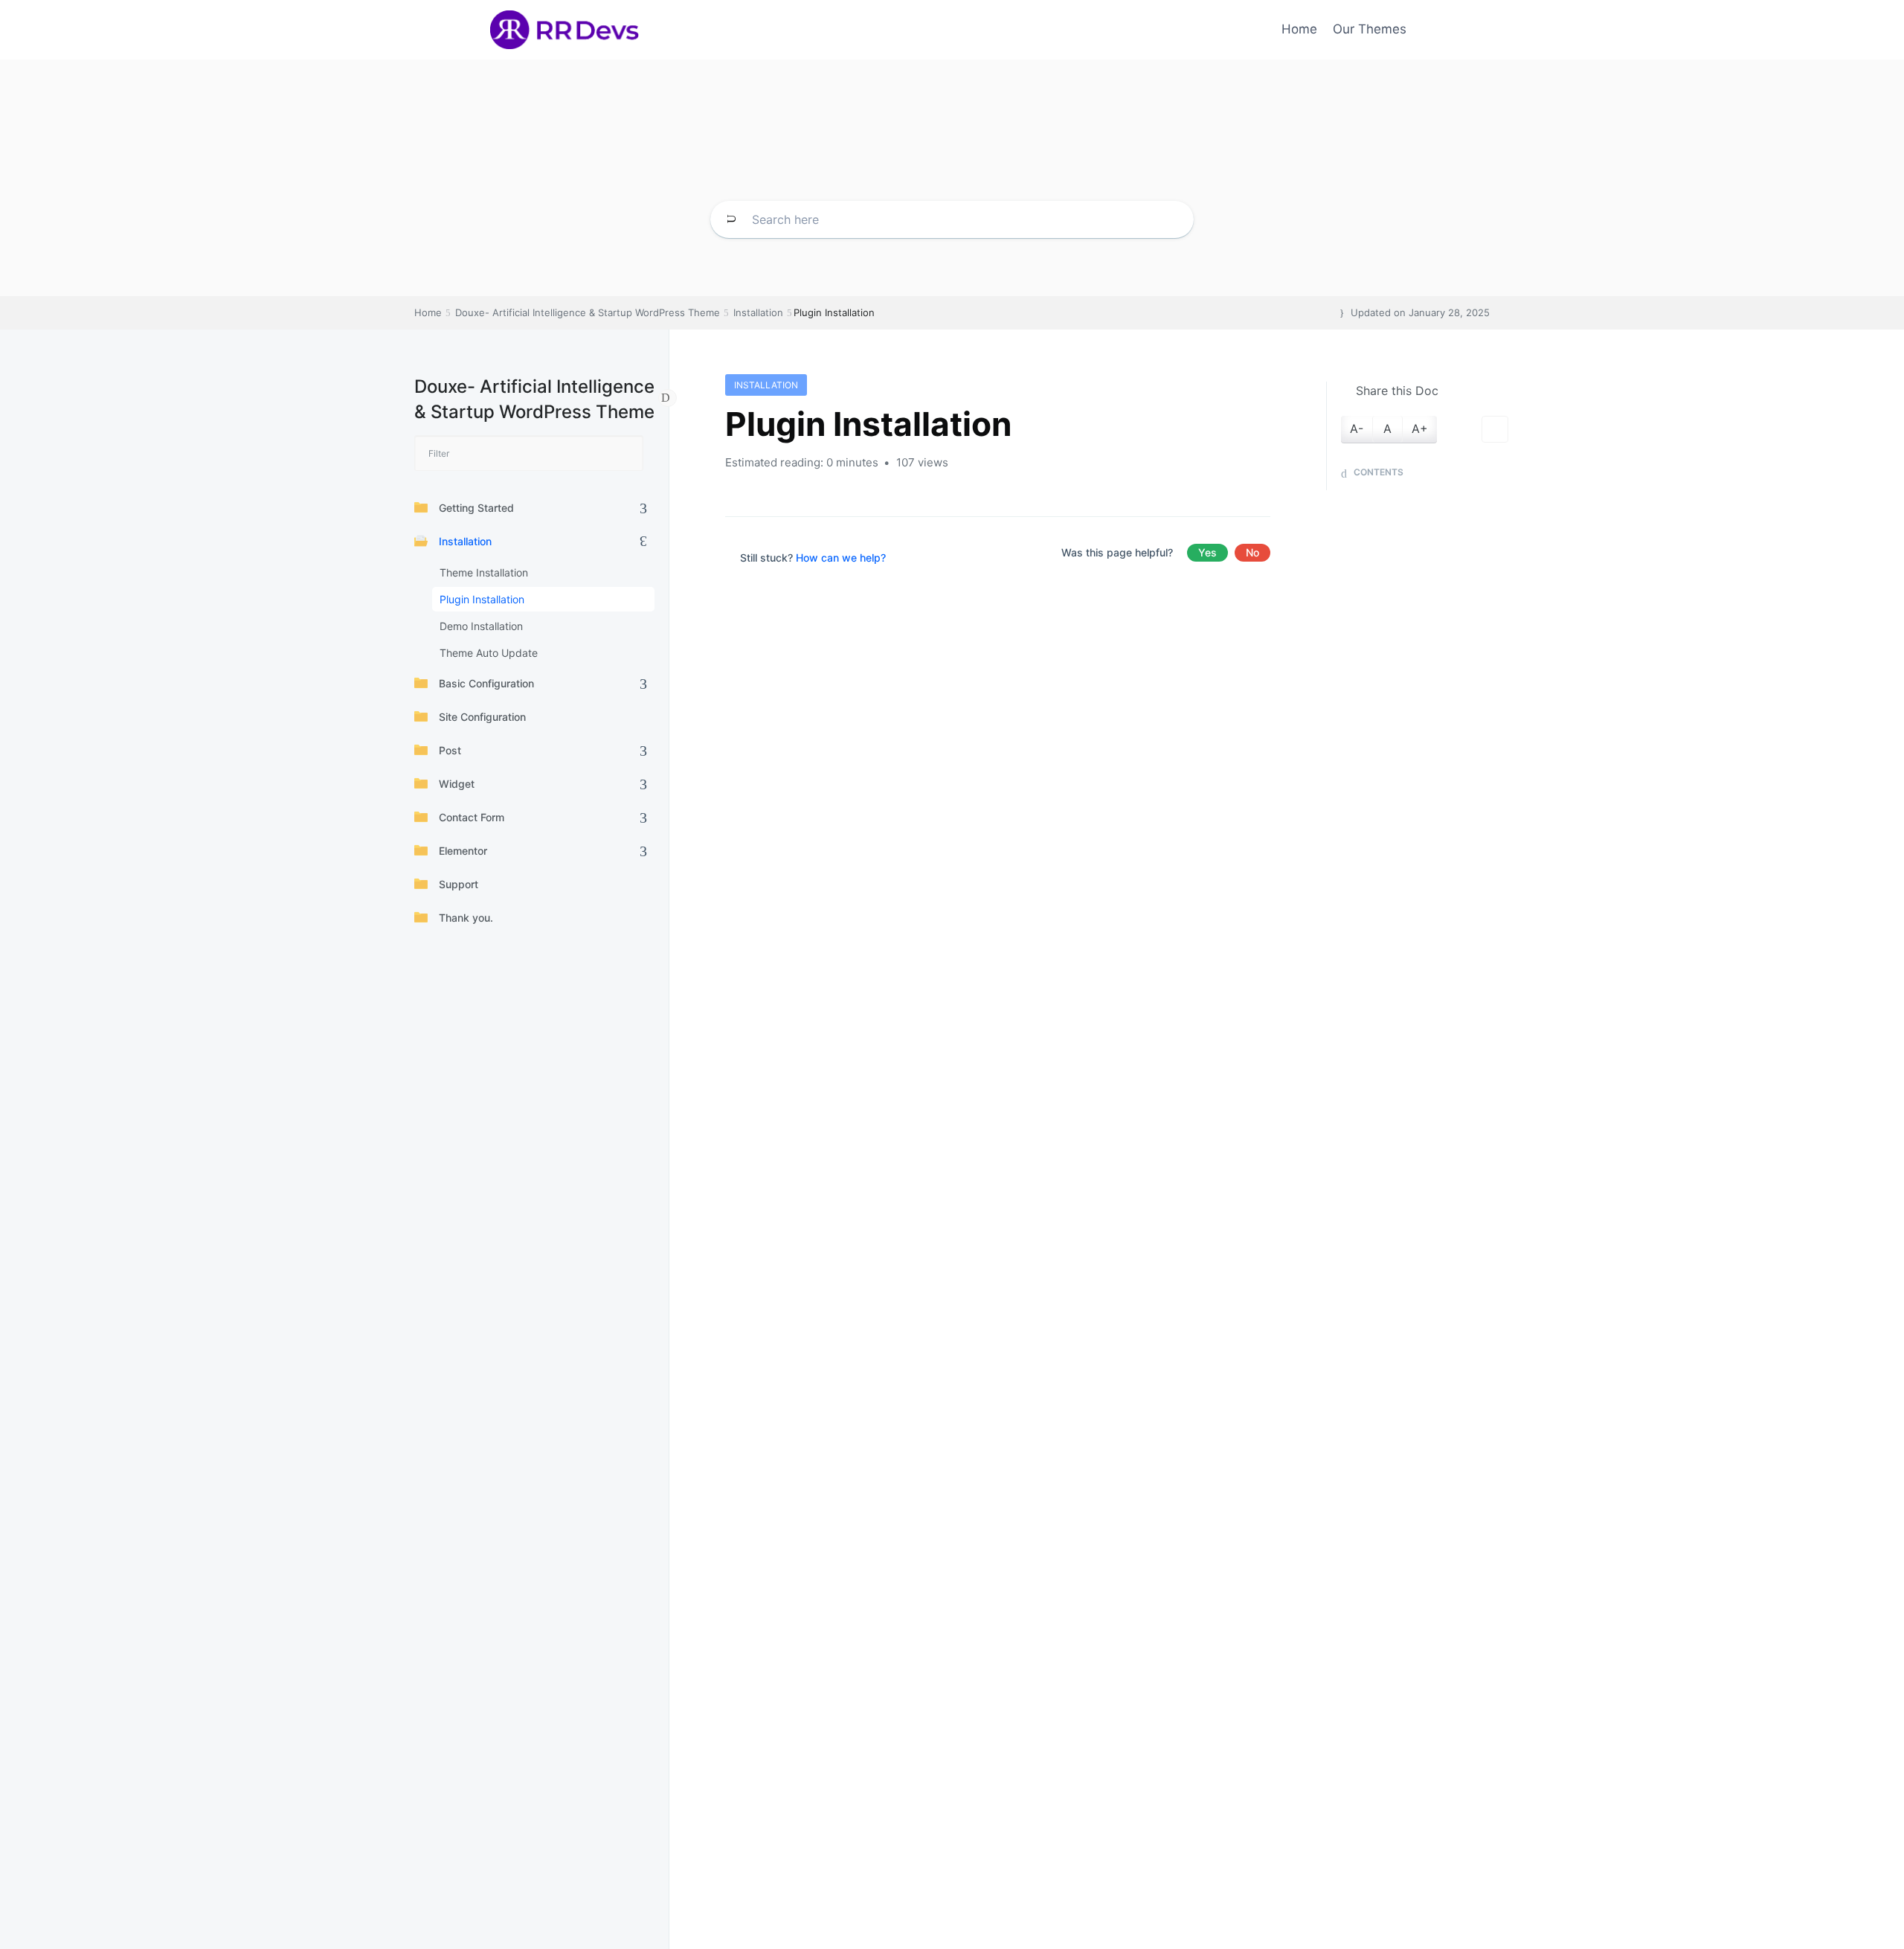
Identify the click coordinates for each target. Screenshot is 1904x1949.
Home (1299, 29)
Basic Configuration (486, 683)
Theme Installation (484, 572)
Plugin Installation (482, 599)
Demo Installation (481, 626)
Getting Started (476, 508)
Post (450, 750)
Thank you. (466, 918)
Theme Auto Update (489, 653)
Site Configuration (482, 717)
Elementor (463, 851)
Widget (457, 784)
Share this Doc (1397, 391)
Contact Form (472, 817)
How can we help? (841, 558)
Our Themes (1370, 29)
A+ (1420, 428)
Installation (465, 541)
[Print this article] (1495, 429)
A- (1357, 428)
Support (459, 884)
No (1252, 552)
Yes (1207, 552)
